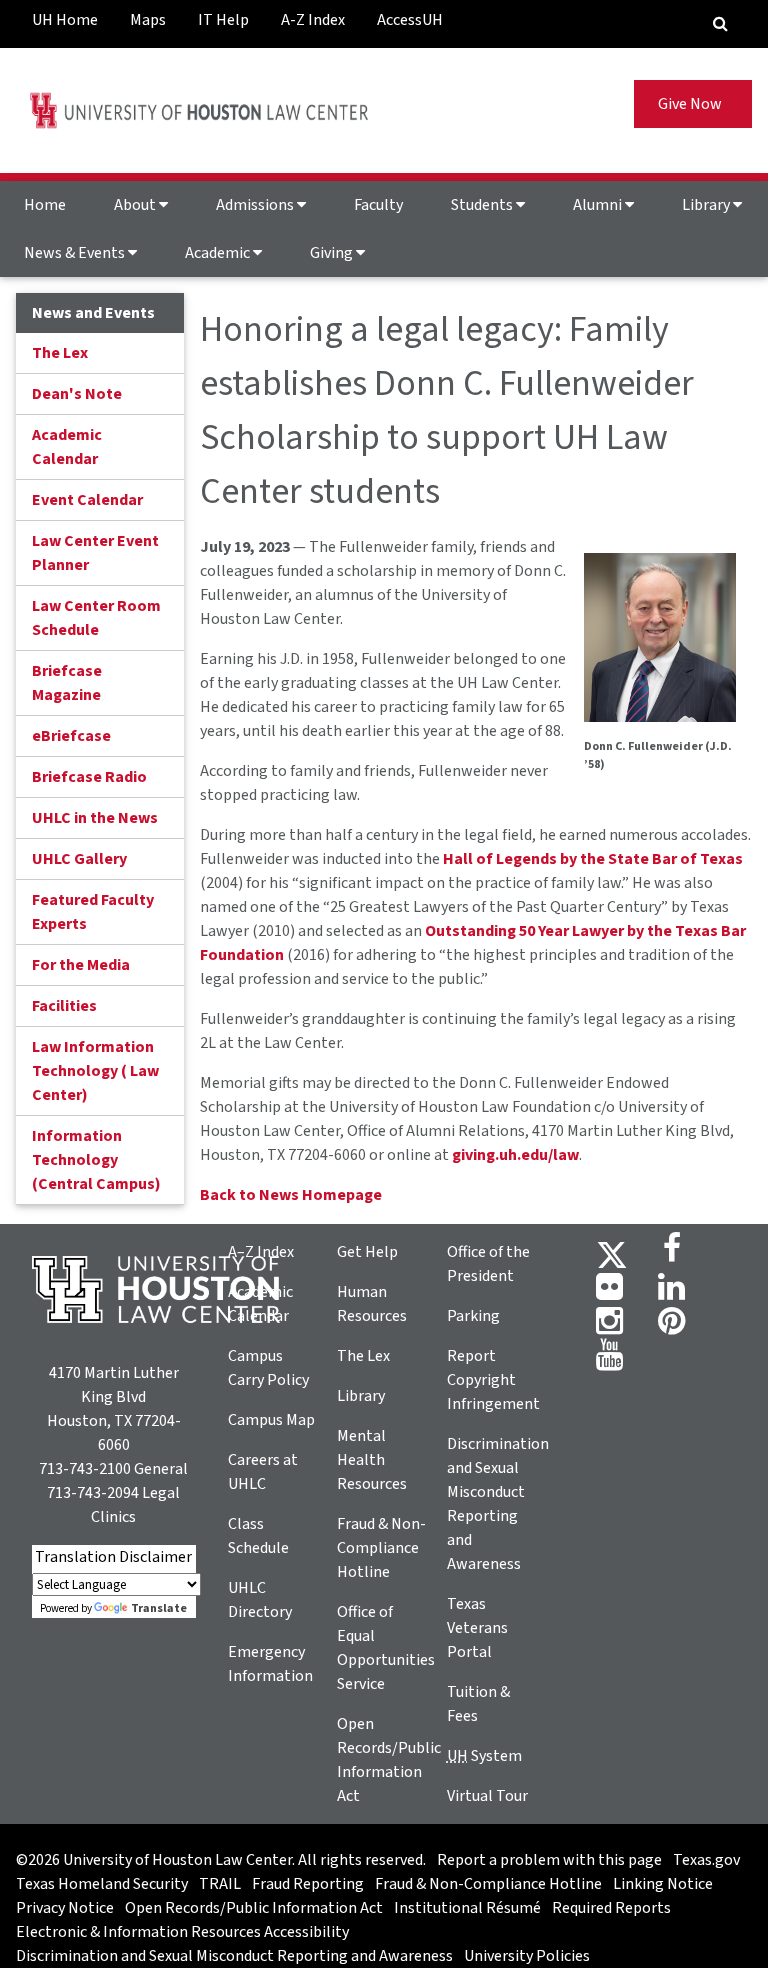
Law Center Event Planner (95, 553)
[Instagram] (609, 1327)
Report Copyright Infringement (493, 1380)
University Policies (527, 1956)
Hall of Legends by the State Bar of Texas (593, 859)
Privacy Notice (65, 1908)
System (484, 1756)
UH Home (65, 20)
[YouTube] (609, 1361)
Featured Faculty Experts (93, 912)
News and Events (93, 313)
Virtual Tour (487, 1796)
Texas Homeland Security (102, 1884)
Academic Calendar (67, 447)
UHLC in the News (95, 818)
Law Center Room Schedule (96, 618)
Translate (159, 1608)
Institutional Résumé (467, 1908)
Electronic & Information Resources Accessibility (182, 1932)
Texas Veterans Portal (477, 1628)
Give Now (693, 104)
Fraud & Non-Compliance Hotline (381, 1548)
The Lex (60, 353)
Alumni (599, 205)
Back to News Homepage (291, 1195)
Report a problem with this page (549, 1860)
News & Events (76, 253)
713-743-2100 (85, 1469)
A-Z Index (313, 20)
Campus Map (271, 1420)
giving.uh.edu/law (515, 1155)
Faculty (378, 205)
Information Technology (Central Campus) (96, 1160)
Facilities (64, 1006)
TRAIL (220, 1884)
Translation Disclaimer (113, 1557)
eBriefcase (71, 736)
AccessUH (410, 20)
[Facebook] (672, 1254)
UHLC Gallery (79, 859)
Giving (333, 253)
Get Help (367, 1252)
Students (483, 205)
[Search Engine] (720, 24)
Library (707, 205)
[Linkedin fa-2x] (671, 1293)
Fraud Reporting (308, 1884)
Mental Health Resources (372, 1460)
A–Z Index (261, 1252)
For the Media (81, 965)
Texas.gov (706, 1860)
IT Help (223, 20)
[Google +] (609, 1293)
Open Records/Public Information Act (254, 1908)
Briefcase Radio (89, 777)
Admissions (256, 205)
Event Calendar (87, 500)
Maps (148, 20)
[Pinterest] (671, 1327)
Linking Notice (663, 1884)
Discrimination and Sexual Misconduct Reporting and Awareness (234, 1956)
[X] (612, 1254)
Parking (473, 1316)
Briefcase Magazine (67, 683)
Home (45, 205)
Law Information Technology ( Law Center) (95, 1071)
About (136, 205)
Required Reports (611, 1908)
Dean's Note (77, 394)
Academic (219, 253)
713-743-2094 (93, 1493)
